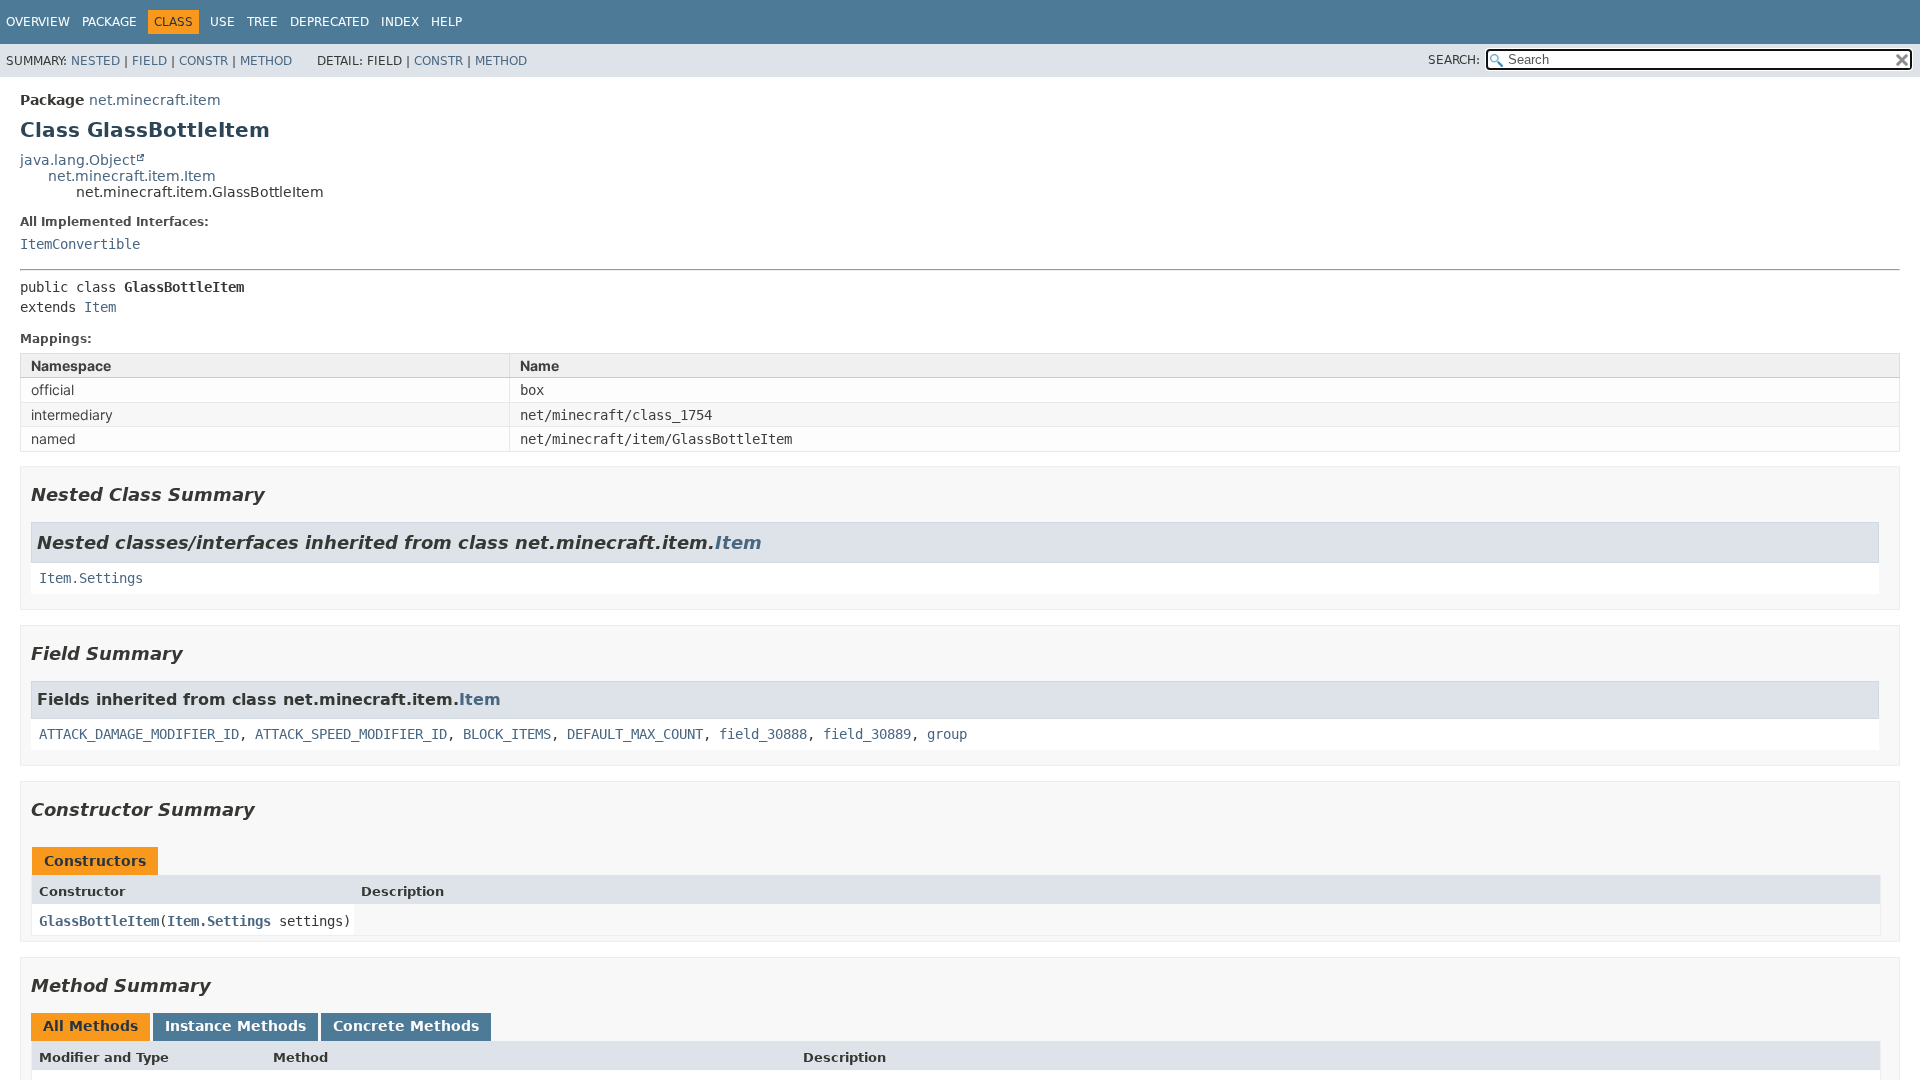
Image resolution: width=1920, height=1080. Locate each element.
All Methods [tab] (90, 1026)
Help (446, 22)
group (947, 734)
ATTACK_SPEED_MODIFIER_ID (351, 734)
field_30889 (867, 734)
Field (149, 61)
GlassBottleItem (99, 921)
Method (266, 61)
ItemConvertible (80, 244)
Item (100, 307)
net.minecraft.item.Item (132, 176)
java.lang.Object (77, 160)
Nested (95, 61)
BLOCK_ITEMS (507, 734)
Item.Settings (91, 578)
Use (222, 22)
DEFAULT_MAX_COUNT (635, 734)
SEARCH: (1454, 60)
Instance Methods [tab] (235, 1026)
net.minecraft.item (155, 100)
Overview (38, 22)
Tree (262, 22)
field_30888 (763, 734)
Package (109, 22)
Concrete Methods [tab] (406, 1026)
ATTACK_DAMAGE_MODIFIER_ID (139, 734)
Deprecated (329, 22)
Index (400, 22)
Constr (203, 61)
